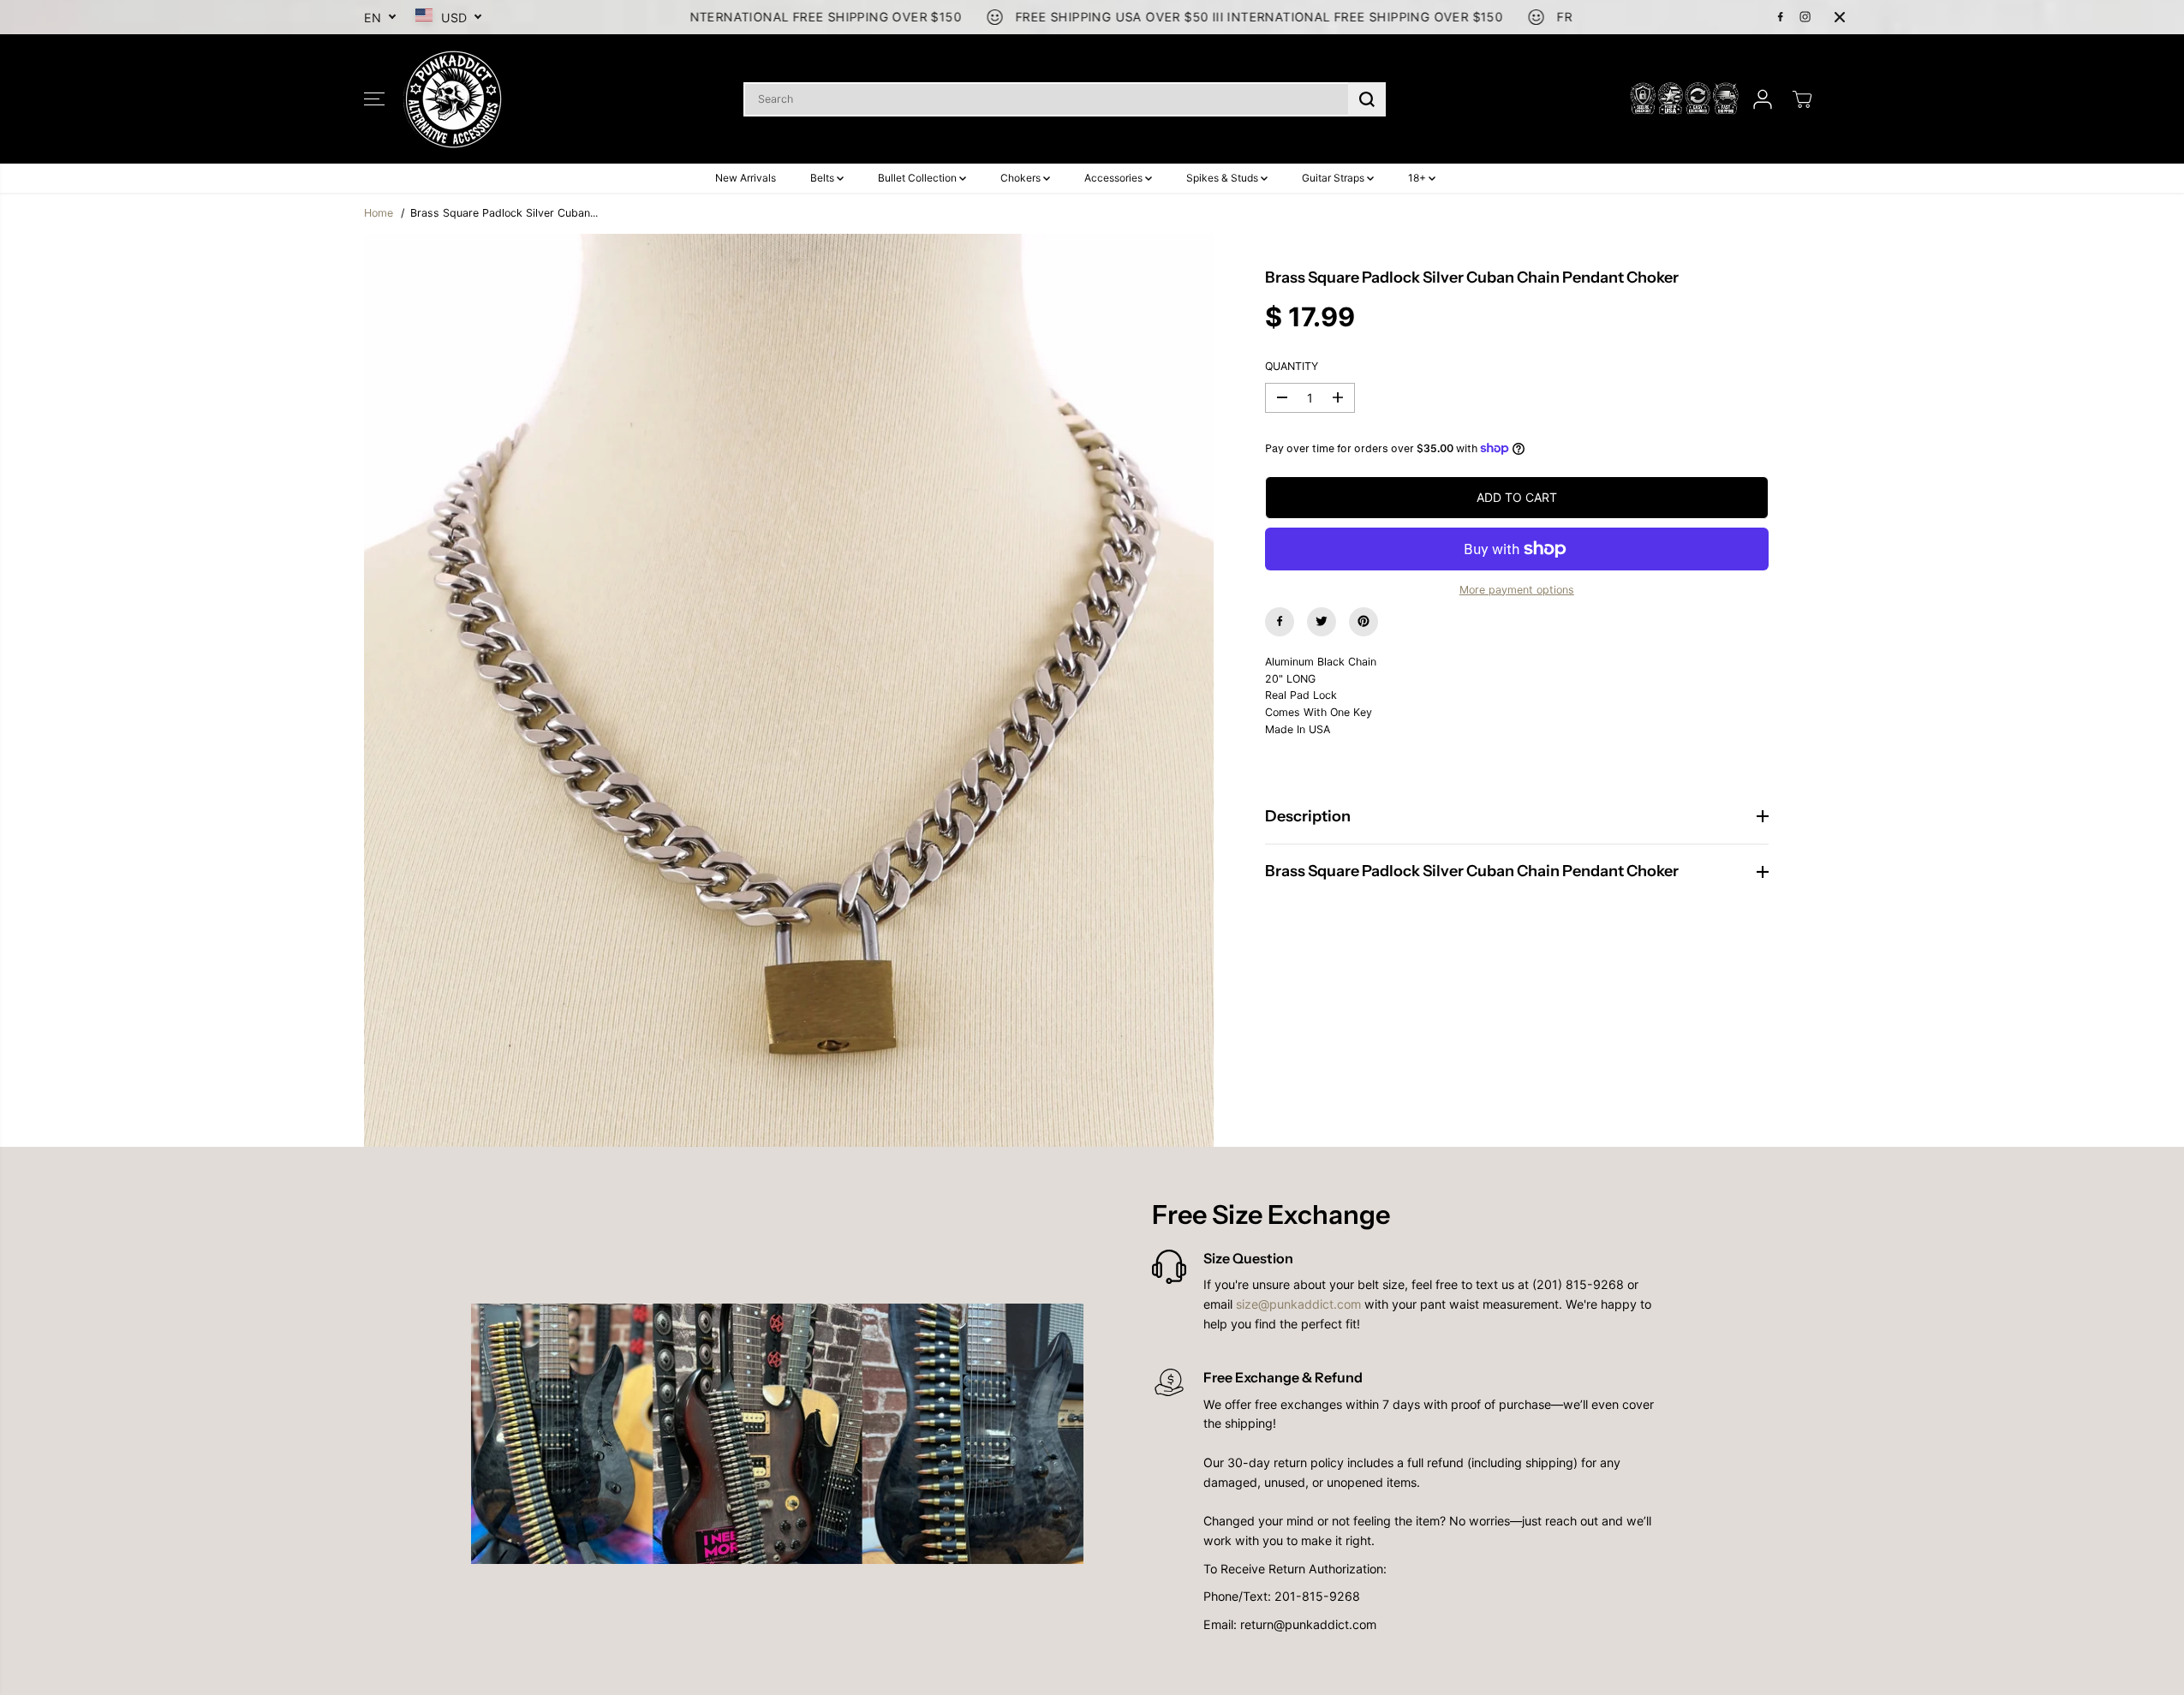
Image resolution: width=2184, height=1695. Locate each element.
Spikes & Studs (1223, 178)
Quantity (1292, 366)
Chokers (1022, 178)
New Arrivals (746, 178)
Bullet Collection (919, 178)
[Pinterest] (1364, 621)
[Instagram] (1805, 17)
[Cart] (1802, 99)
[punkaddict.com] (454, 99)
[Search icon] (1367, 99)
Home (379, 213)
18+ (1418, 178)
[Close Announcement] (1840, 17)
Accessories (1115, 178)
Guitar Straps (1334, 178)
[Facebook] (1781, 17)
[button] (374, 99)
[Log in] (1763, 99)
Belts (823, 178)
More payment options (1517, 589)
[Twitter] (1322, 621)
